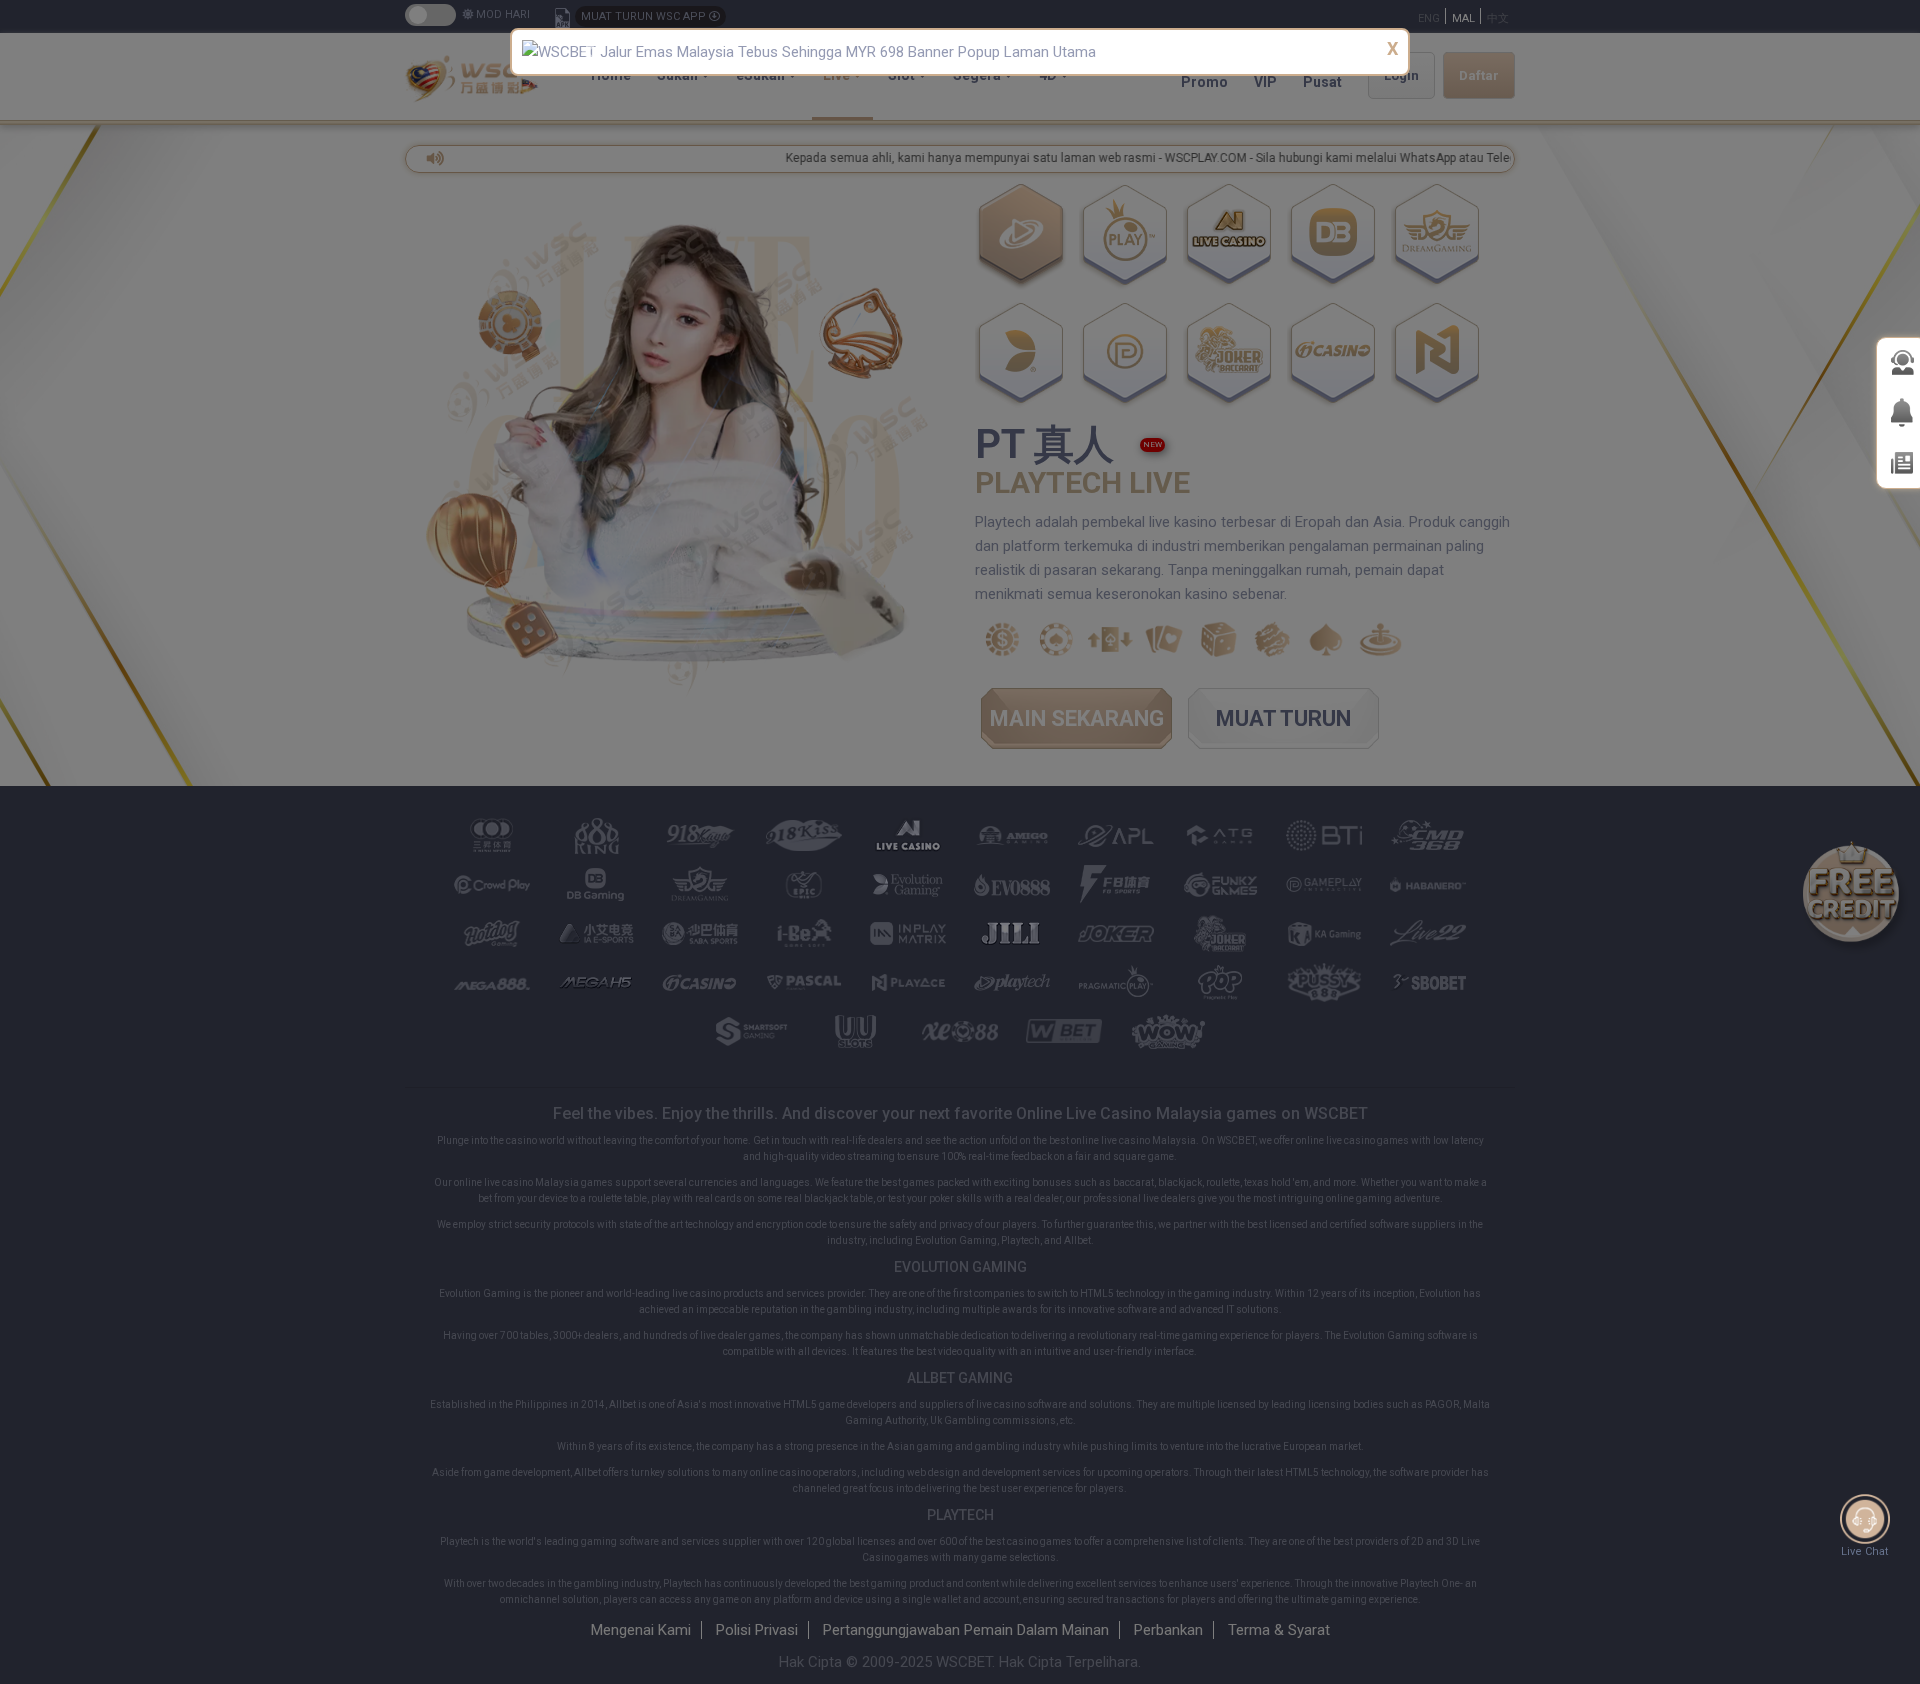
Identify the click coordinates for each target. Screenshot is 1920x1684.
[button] (587, 52)
